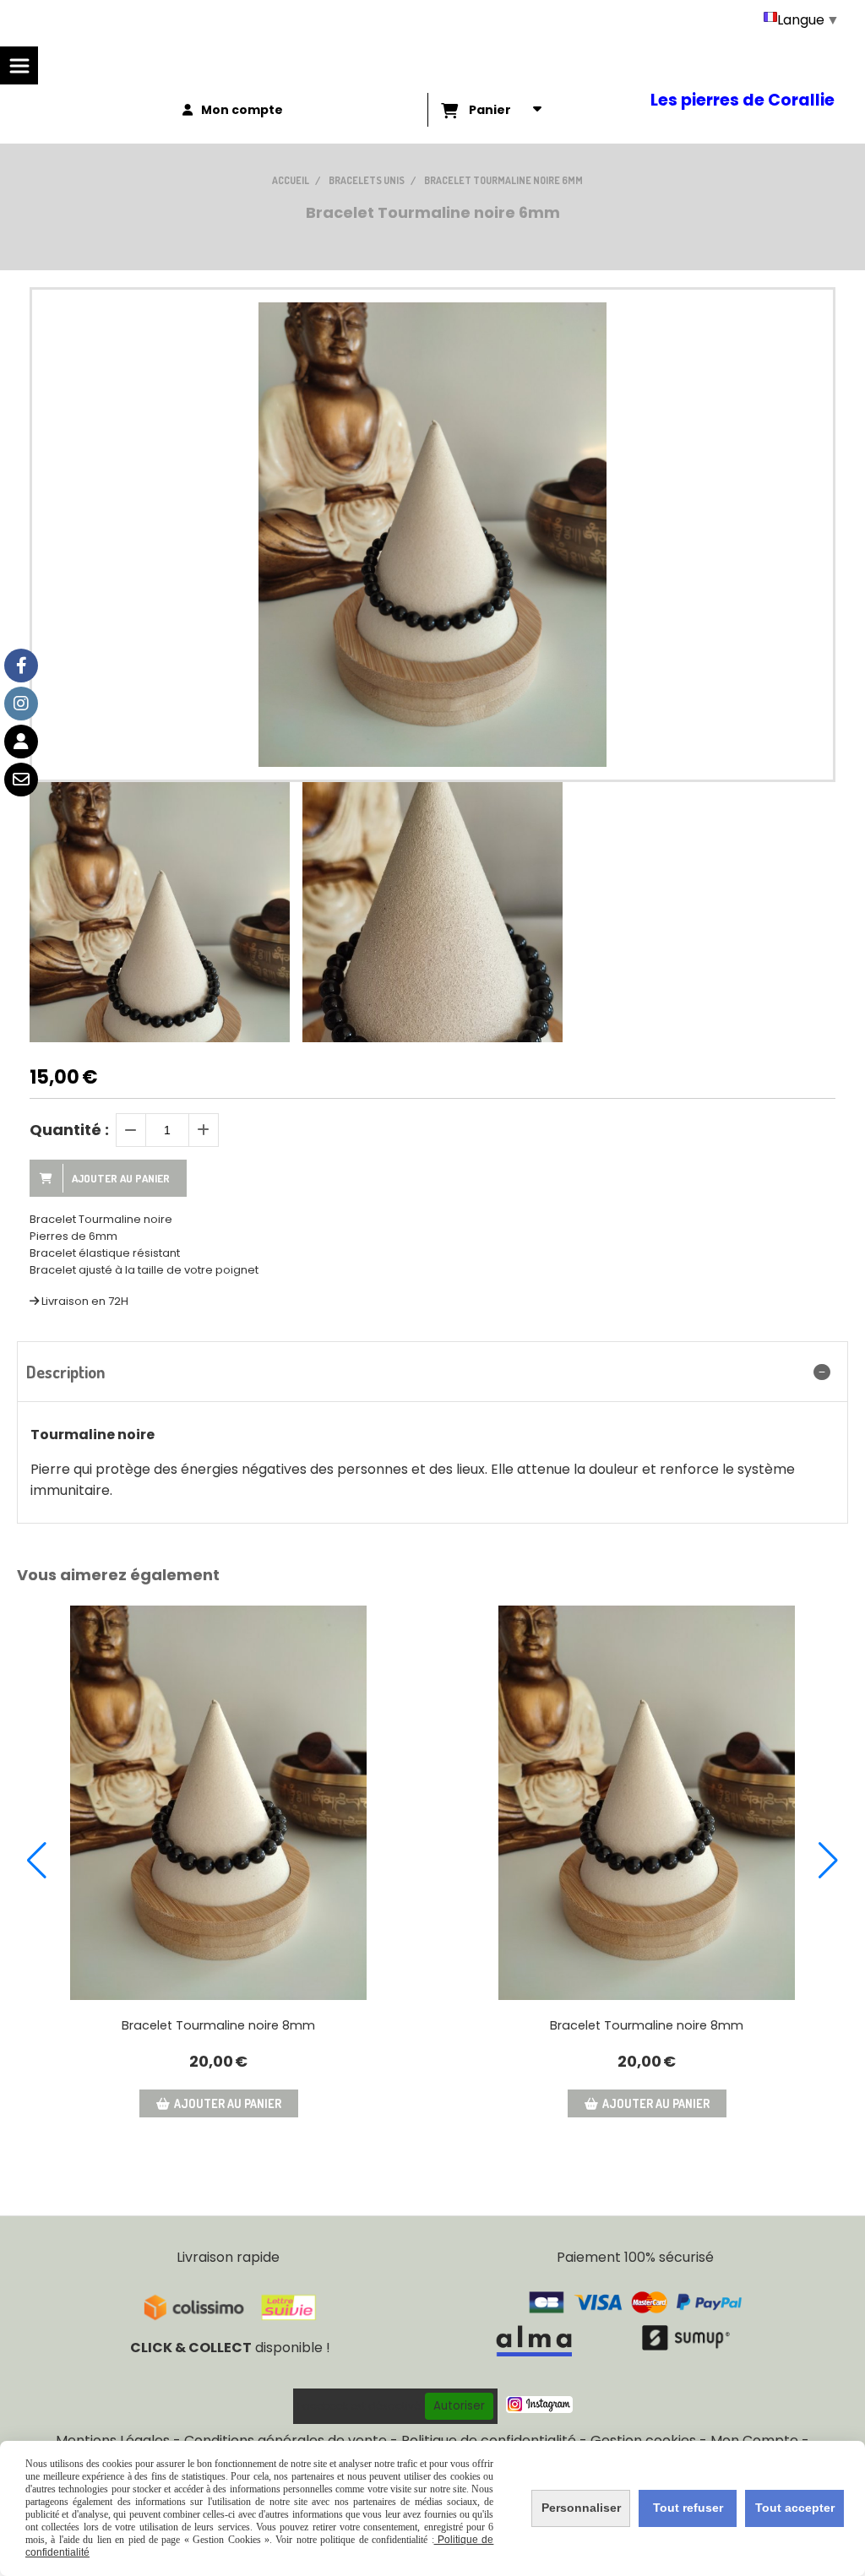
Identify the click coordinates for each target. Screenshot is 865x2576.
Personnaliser (581, 2508)
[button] (37, 1861)
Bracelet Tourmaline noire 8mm (218, 2025)
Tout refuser (688, 2508)
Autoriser (459, 2406)
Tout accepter (795, 2508)
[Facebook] (21, 666)
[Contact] (21, 780)
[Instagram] (21, 704)
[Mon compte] (21, 742)
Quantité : (69, 1130)
